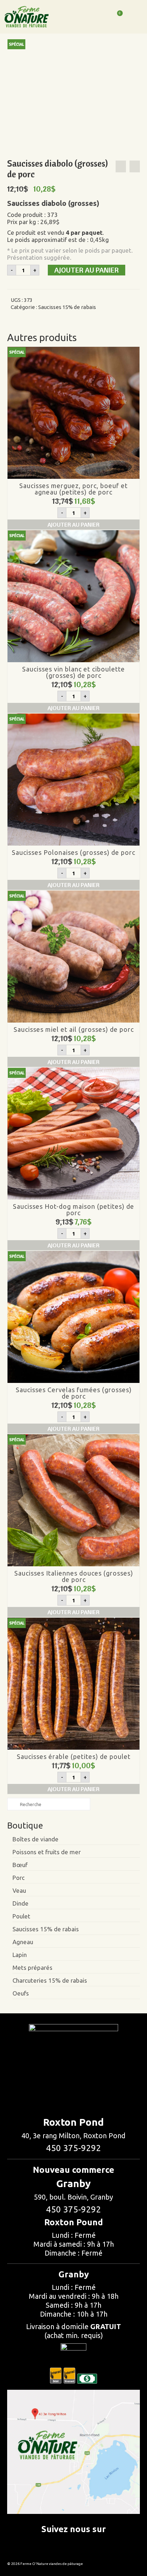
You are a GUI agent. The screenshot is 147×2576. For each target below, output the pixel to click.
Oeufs (21, 1993)
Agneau (23, 1942)
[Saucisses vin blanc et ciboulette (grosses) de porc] (135, 166)
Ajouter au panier (87, 270)
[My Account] (99, 17)
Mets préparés (32, 1968)
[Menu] (135, 19)
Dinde (21, 1903)
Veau (19, 1890)
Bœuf (20, 1865)
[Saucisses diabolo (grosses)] (67, 98)
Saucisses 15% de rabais (67, 307)
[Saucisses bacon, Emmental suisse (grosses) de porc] (121, 166)
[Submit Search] (12, 1804)
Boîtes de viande (36, 1839)
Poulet (21, 1916)
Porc (19, 1878)
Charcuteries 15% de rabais (50, 1980)
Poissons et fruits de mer (47, 1852)
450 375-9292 (73, 2148)
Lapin (20, 1955)
